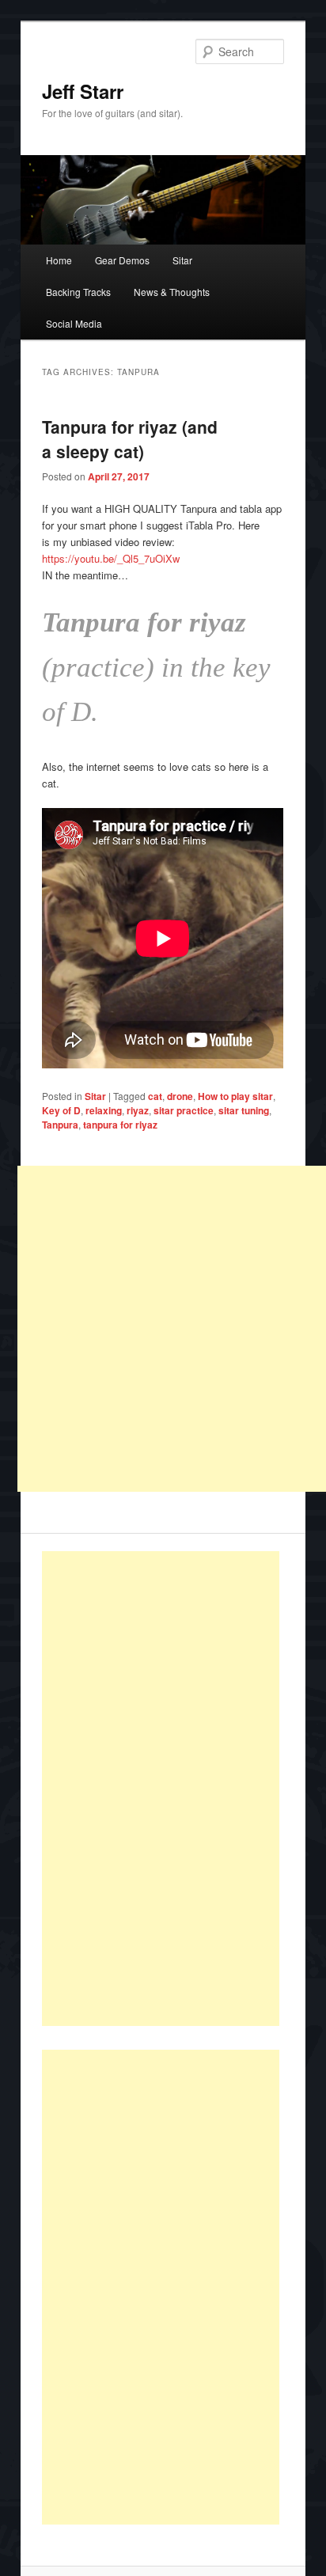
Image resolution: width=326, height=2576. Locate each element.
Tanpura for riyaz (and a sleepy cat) (130, 439)
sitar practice (184, 1110)
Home (59, 260)
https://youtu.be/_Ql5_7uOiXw (111, 558)
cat (155, 1096)
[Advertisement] (161, 1789)
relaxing (104, 1110)
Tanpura (60, 1125)
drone (180, 1096)
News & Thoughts (172, 292)
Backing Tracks (78, 292)
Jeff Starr (83, 91)
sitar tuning (244, 1110)
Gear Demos (122, 260)
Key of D (61, 1110)
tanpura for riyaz (120, 1125)
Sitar (182, 260)
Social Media (74, 323)
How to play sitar (235, 1096)
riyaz (138, 1110)
